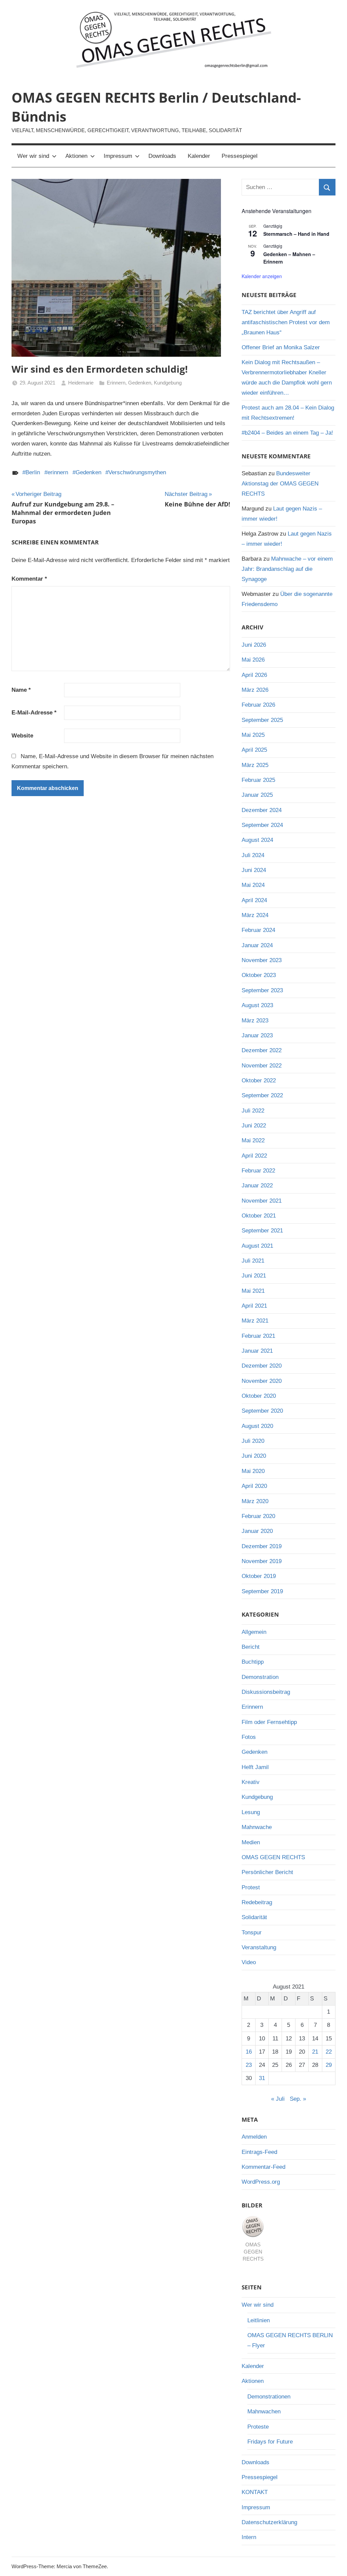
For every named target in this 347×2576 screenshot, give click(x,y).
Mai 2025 (253, 735)
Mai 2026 (253, 660)
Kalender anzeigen (262, 276)
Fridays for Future (270, 2442)
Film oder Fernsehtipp (269, 1722)
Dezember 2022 (262, 1050)
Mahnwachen (264, 2412)
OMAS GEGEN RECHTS (273, 1857)
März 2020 (255, 1501)
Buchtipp (253, 1662)
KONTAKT (255, 2492)
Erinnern (116, 383)
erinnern (58, 472)
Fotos (249, 1737)
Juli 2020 (253, 1441)
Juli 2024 (253, 855)
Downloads (162, 156)
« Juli (278, 2099)
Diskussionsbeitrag (266, 1692)
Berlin (33, 472)
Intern (249, 2537)
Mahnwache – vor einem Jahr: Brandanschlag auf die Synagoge (287, 569)
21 (315, 2052)
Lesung (251, 1812)
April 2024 (254, 900)
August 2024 (257, 840)
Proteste (258, 2427)
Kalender (199, 156)
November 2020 (262, 1381)
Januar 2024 (257, 945)
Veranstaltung (259, 1947)
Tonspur (252, 1933)
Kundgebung (168, 383)
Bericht (251, 1647)
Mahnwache (257, 1827)
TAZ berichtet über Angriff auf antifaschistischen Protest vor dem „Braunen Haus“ (286, 322)
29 (329, 2065)
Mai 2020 (253, 1471)
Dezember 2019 (262, 1546)
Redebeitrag (257, 1902)
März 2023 (255, 1021)
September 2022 (262, 1095)
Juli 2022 (253, 1111)
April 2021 (254, 1306)
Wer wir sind (33, 156)
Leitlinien (259, 2320)
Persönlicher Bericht (267, 1872)
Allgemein (254, 1632)
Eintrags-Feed (259, 2152)
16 (249, 2052)
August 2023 (257, 1005)
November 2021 (262, 1201)
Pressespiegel (240, 156)
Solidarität (254, 1917)
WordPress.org (261, 2182)
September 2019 (262, 1591)
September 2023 (262, 990)
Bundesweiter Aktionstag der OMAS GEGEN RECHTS (280, 484)
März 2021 (255, 1321)
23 (249, 2065)
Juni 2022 (254, 1126)
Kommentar (29, 579)
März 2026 (255, 690)
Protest (251, 1887)
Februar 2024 (258, 930)
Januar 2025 (257, 795)
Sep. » (298, 2099)
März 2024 (255, 915)
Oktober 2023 (259, 975)
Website (22, 736)
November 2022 (262, 1066)
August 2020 (257, 1426)
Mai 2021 (253, 1291)
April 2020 (254, 1486)
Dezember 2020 (262, 1366)
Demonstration (260, 1677)
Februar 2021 (258, 1336)
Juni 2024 (254, 870)
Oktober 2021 (259, 1216)
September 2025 (262, 720)
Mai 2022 (253, 1140)
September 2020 (262, 1411)
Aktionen (76, 156)
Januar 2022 (257, 1186)
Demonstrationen (269, 2397)
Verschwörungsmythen (137, 472)
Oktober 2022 (259, 1081)
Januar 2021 (257, 1351)
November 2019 (262, 1561)
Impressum (118, 156)
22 (329, 2052)
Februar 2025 (258, 780)
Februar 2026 (258, 705)
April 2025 (254, 750)
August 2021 (257, 1246)
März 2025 (255, 765)
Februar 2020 (258, 1516)
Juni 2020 (254, 1456)
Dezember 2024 (262, 810)
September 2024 (262, 825)
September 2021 (262, 1231)
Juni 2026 (254, 645)
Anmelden (254, 2137)
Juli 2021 (253, 1261)
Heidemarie (81, 383)
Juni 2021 (254, 1276)
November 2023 (262, 960)
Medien (251, 1842)
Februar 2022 (258, 1171)
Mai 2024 (253, 885)
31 (262, 2078)
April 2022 (254, 1156)
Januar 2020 (257, 1531)
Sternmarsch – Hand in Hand (296, 234)
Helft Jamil (255, 1767)
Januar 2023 (257, 1035)
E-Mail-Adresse (34, 713)
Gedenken (140, 383)
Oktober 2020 (259, 1396)
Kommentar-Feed (263, 2167)
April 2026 (254, 675)
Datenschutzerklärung (269, 2522)
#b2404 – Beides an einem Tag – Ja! (287, 433)
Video (249, 1962)
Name (21, 690)
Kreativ (251, 1782)
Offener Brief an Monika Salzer (281, 347)
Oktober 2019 (259, 1576)
